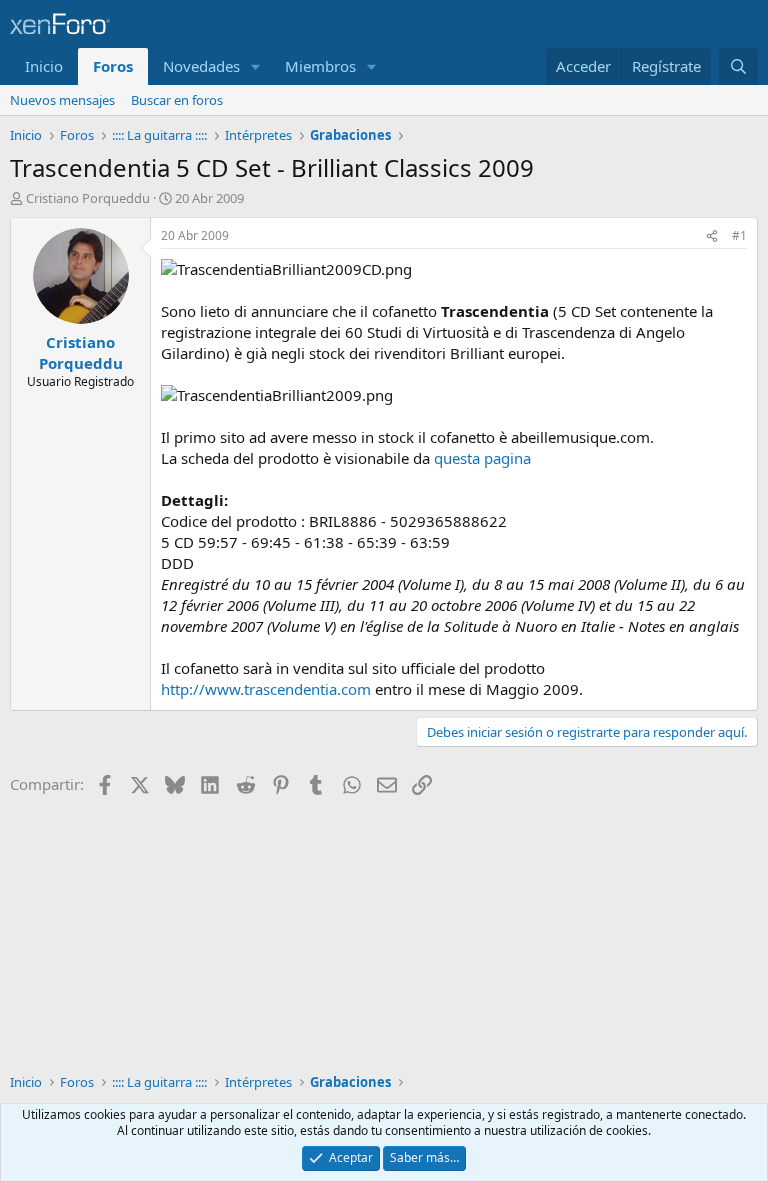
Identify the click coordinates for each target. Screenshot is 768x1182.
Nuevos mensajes (62, 100)
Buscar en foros (177, 100)
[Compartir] (712, 236)
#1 (739, 235)
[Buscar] (738, 66)
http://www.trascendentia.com (266, 689)
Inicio (44, 66)
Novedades (201, 66)
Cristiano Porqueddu (88, 198)
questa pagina (482, 458)
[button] (256, 66)
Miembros (320, 66)
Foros (113, 66)
